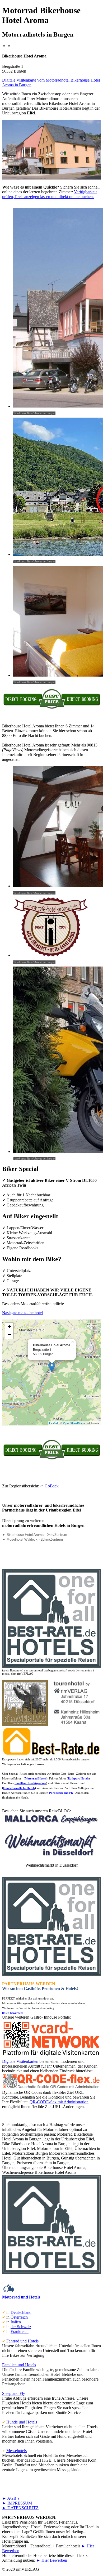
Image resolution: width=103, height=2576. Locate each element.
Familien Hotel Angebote (30, 1783)
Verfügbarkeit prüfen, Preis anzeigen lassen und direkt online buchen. (49, 194)
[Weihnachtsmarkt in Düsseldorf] (52, 1856)
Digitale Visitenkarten (20, 2061)
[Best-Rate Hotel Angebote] (51, 1667)
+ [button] (9, 1327)
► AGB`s (11, 2498)
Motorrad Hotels (36, 1778)
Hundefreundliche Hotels (19, 1788)
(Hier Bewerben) (13, 2013)
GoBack (52, 1486)
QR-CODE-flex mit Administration (59, 2102)
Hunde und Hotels (22, 2422)
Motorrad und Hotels (21, 2297)
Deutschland (21, 2312)
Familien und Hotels (19, 2365)
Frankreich (20, 2331)
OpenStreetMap (73, 1423)
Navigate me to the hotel (22, 1313)
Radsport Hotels (78, 1778)
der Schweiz (21, 2327)
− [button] (9, 1335)
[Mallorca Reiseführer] (51, 1824)
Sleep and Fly (14, 2393)
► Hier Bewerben (52, 2560)
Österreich (19, 2317)
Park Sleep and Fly (61, 1793)
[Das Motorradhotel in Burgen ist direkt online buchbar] (51, 708)
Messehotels (17, 2451)
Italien (16, 2322)
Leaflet (53, 1423)
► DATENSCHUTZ (20, 2508)
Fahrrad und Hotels (22, 2341)
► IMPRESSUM (17, 2503)
